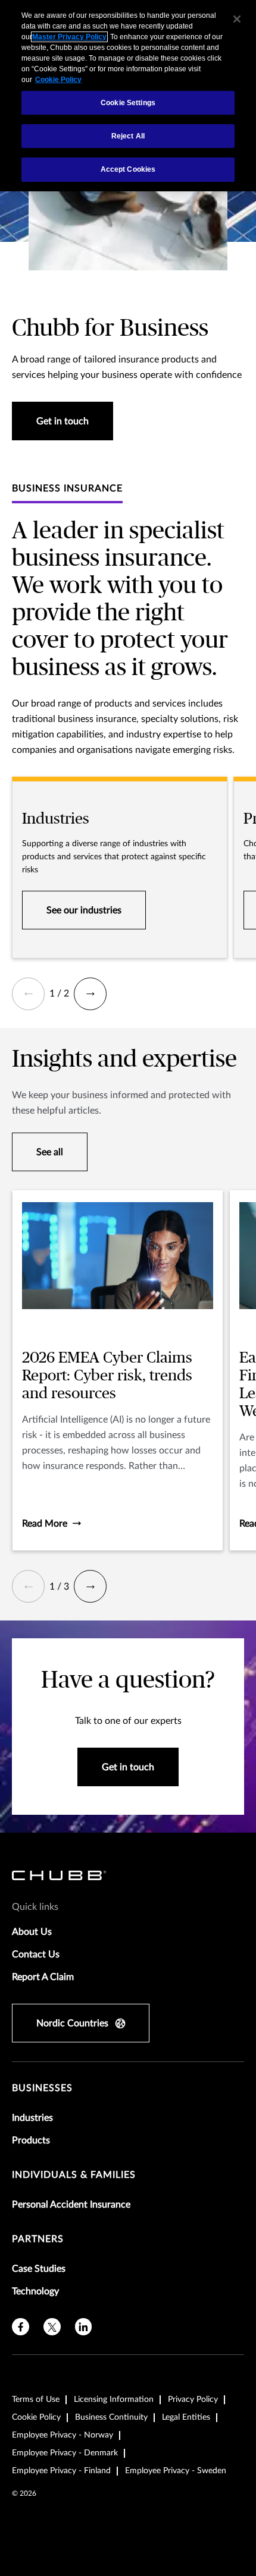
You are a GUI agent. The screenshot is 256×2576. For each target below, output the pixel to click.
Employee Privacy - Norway (63, 2435)
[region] (128, 96)
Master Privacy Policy (69, 37)
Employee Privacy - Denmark (65, 2453)
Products (31, 2140)
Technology (35, 2291)
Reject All (128, 136)
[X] (52, 2327)
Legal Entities (186, 2417)
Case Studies (39, 2269)
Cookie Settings (128, 103)
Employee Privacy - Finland (61, 2471)
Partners (38, 2239)
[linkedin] (84, 2327)
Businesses (42, 2088)
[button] (28, 994)
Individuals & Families (74, 2175)
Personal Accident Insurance (71, 2205)
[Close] (237, 19)
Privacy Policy (193, 2400)
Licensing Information (114, 2400)
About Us (32, 1932)
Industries (32, 2118)
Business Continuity (111, 2417)
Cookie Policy (36, 2417)
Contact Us (36, 1954)
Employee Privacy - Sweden (176, 2471)
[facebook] (21, 2327)
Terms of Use (36, 2400)
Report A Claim (43, 1977)
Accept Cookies (128, 169)
